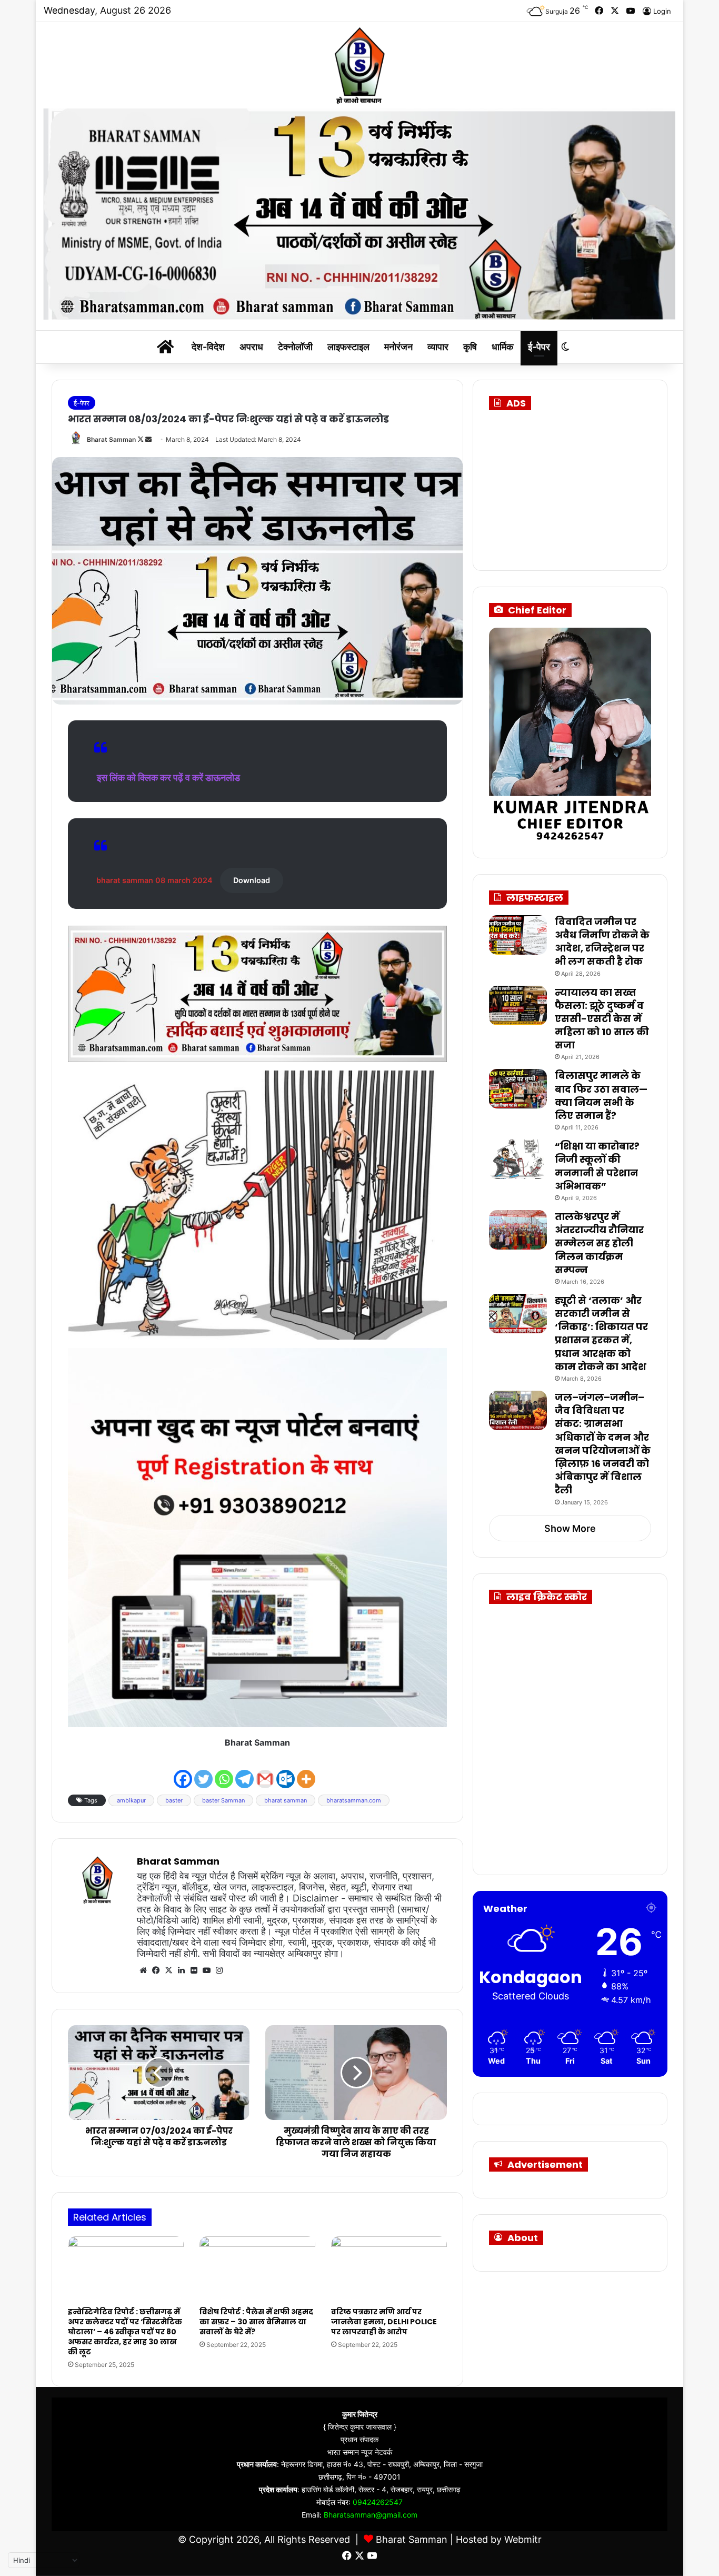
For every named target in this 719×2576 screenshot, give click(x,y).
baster (174, 1800)
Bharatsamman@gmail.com (371, 2515)
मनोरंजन (398, 347)
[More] (306, 1770)
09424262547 (378, 2502)
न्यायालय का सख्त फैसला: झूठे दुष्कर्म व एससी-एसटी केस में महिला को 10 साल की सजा (602, 1019)
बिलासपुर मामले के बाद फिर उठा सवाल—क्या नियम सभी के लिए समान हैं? (601, 1096)
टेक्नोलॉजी (295, 347)
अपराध (251, 347)
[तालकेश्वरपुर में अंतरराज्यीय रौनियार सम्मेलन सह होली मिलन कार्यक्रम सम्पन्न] (518, 1230)
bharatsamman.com (354, 1800)
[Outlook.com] (286, 1770)
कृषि (470, 347)
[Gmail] (265, 1770)
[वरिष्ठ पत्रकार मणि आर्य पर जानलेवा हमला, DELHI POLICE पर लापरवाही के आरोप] (389, 2269)
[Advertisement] (581, 487)
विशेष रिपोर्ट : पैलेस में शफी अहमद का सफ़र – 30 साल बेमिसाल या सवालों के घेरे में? (256, 2322)
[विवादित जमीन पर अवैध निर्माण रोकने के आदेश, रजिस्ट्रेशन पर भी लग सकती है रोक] (518, 935)
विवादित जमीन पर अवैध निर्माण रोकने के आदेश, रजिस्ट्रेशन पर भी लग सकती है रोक (602, 942)
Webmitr (523, 2539)
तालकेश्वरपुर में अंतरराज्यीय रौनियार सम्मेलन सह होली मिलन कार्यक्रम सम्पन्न (599, 1243)
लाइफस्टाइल (348, 347)
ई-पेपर (539, 347)
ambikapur (131, 1800)
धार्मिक (502, 347)
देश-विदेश (208, 347)
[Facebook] (183, 1770)
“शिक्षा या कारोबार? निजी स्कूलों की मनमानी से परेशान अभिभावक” (597, 1166)
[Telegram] (244, 1770)
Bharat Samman (111, 439)
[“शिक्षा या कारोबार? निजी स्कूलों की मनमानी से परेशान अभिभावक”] (518, 1159)
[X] (168, 1970)
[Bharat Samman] (359, 65)
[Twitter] (203, 1770)
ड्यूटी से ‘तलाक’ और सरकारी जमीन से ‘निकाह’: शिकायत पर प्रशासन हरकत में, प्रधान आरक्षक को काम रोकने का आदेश (601, 1334)
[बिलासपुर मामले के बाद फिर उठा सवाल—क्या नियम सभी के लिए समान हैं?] (518, 1089)
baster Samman (223, 1800)
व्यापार (438, 347)
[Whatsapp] (224, 1770)
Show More (570, 1528)
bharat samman (286, 1800)
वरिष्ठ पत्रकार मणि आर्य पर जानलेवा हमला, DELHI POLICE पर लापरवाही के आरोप (384, 2322)
